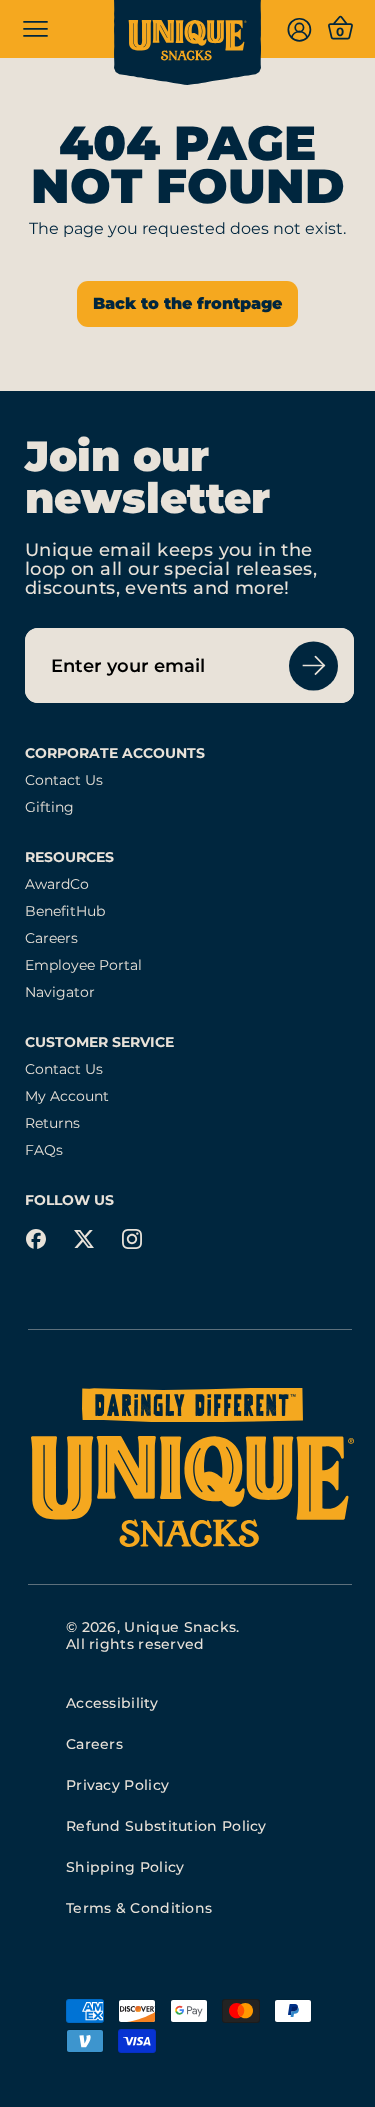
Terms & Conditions (139, 1908)
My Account (67, 1096)
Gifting (49, 807)
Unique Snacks (180, 1627)
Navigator (60, 992)
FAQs (44, 1150)
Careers (51, 938)
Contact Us (64, 780)
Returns (52, 1123)
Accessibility (112, 1703)
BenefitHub (65, 911)
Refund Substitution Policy (166, 1826)
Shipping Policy (125, 1867)
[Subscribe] (313, 665)
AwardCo (57, 884)
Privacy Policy (117, 1785)
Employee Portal (83, 965)
